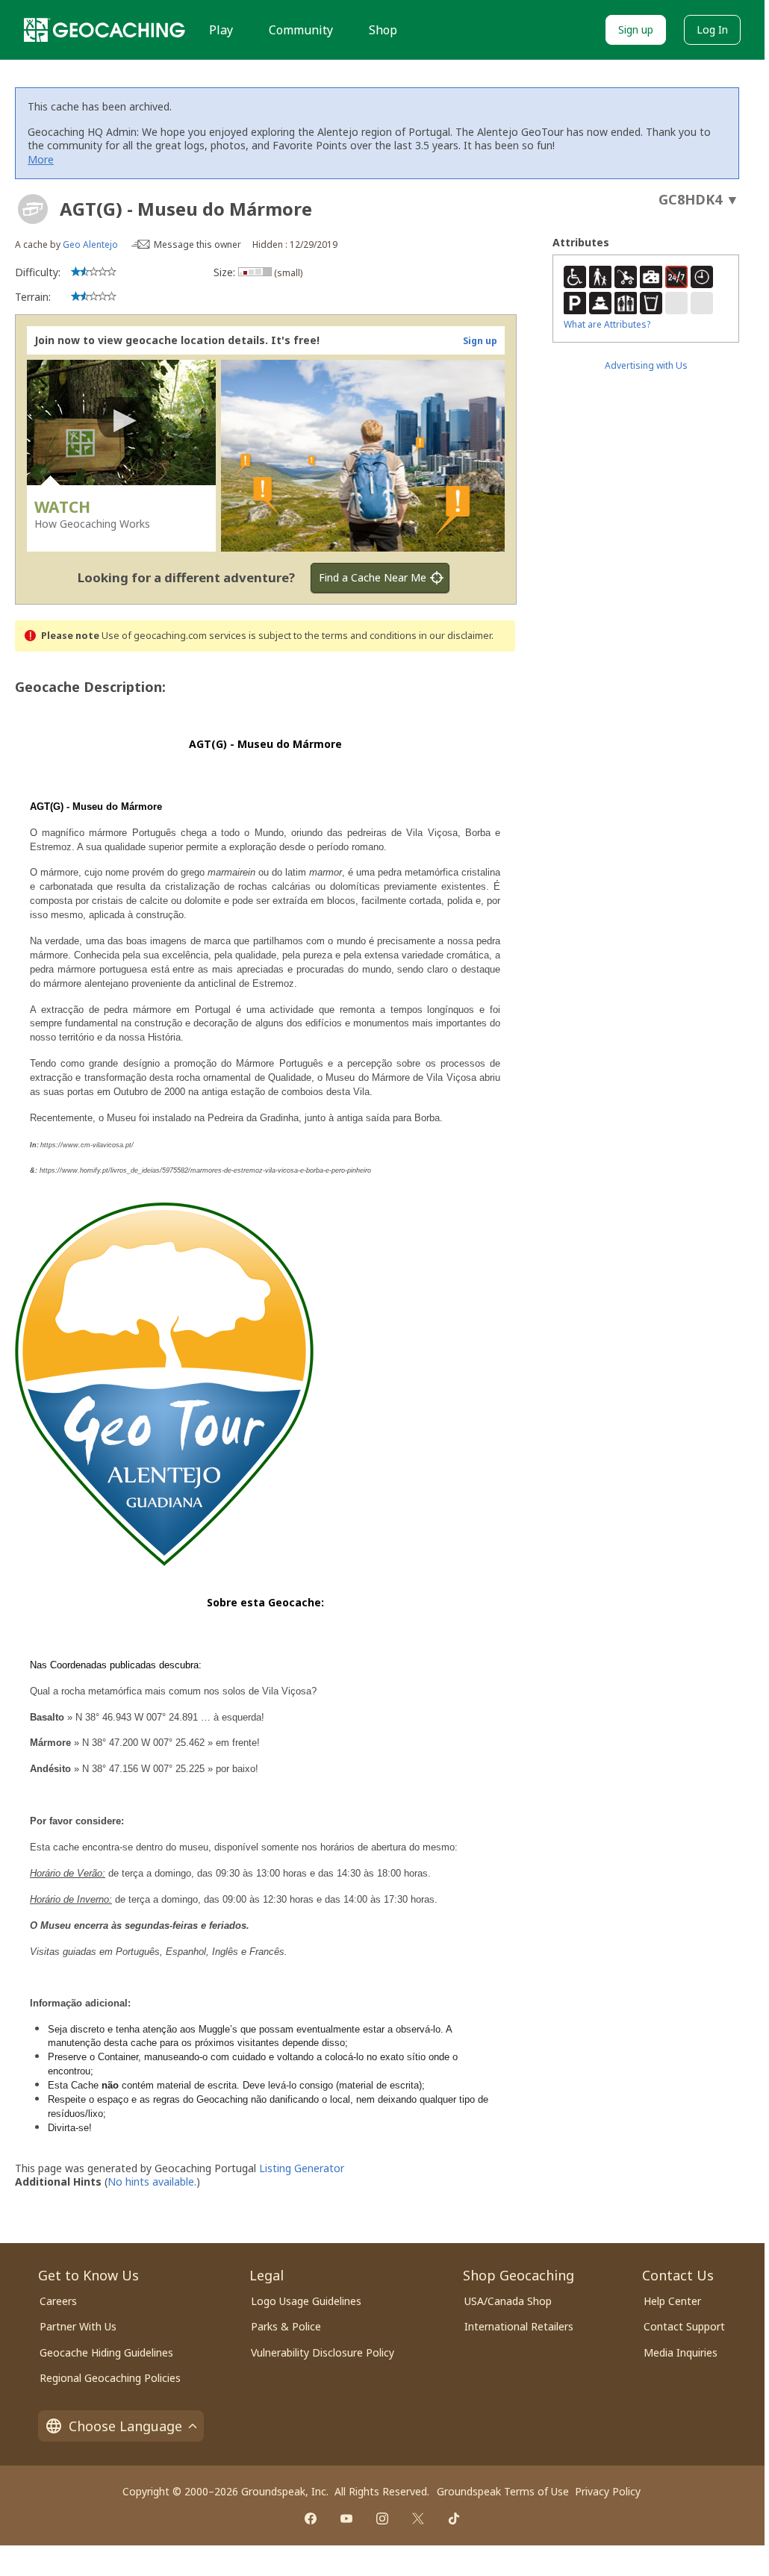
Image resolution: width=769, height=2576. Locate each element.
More (41, 159)
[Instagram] (382, 2519)
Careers (58, 2301)
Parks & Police (286, 2326)
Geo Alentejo (90, 244)
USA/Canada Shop (508, 2301)
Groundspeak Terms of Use (503, 2491)
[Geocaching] (105, 30)
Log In (712, 29)
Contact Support (684, 2326)
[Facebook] (311, 2519)
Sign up (636, 29)
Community (301, 30)
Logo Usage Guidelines (306, 2301)
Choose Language (125, 2426)
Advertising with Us (646, 365)
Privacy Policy (608, 2491)
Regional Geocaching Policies (110, 2378)
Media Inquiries (681, 2352)
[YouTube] (346, 2519)
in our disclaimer (455, 636)
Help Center (672, 2301)
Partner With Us (78, 2326)
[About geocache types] (33, 209)
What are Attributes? (607, 324)
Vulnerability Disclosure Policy (323, 2352)
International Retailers (519, 2326)
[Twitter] (418, 2519)
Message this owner (197, 244)
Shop (383, 30)
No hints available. (152, 2182)
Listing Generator (302, 2168)
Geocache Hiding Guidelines (106, 2352)
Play (221, 30)
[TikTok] (454, 2519)
